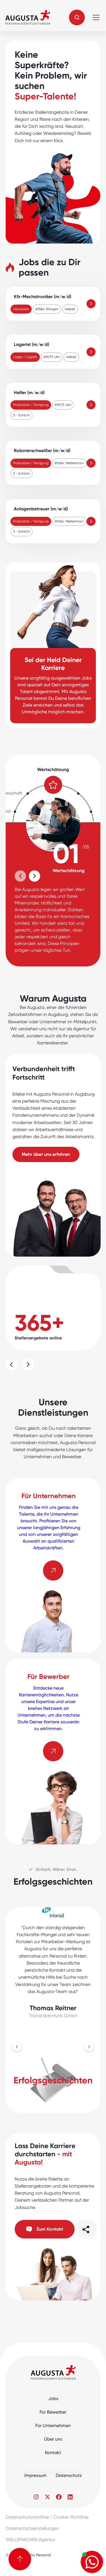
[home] (28, 17)
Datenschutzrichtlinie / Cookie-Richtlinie (47, 2517)
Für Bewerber (53, 2412)
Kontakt (53, 2453)
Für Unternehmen (53, 2426)
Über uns (53, 2439)
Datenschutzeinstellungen (32, 2528)
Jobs (53, 2399)
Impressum (35, 2475)
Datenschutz (69, 2475)
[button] (77, 17)
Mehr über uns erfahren (46, 1154)
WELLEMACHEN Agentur (30, 2540)
